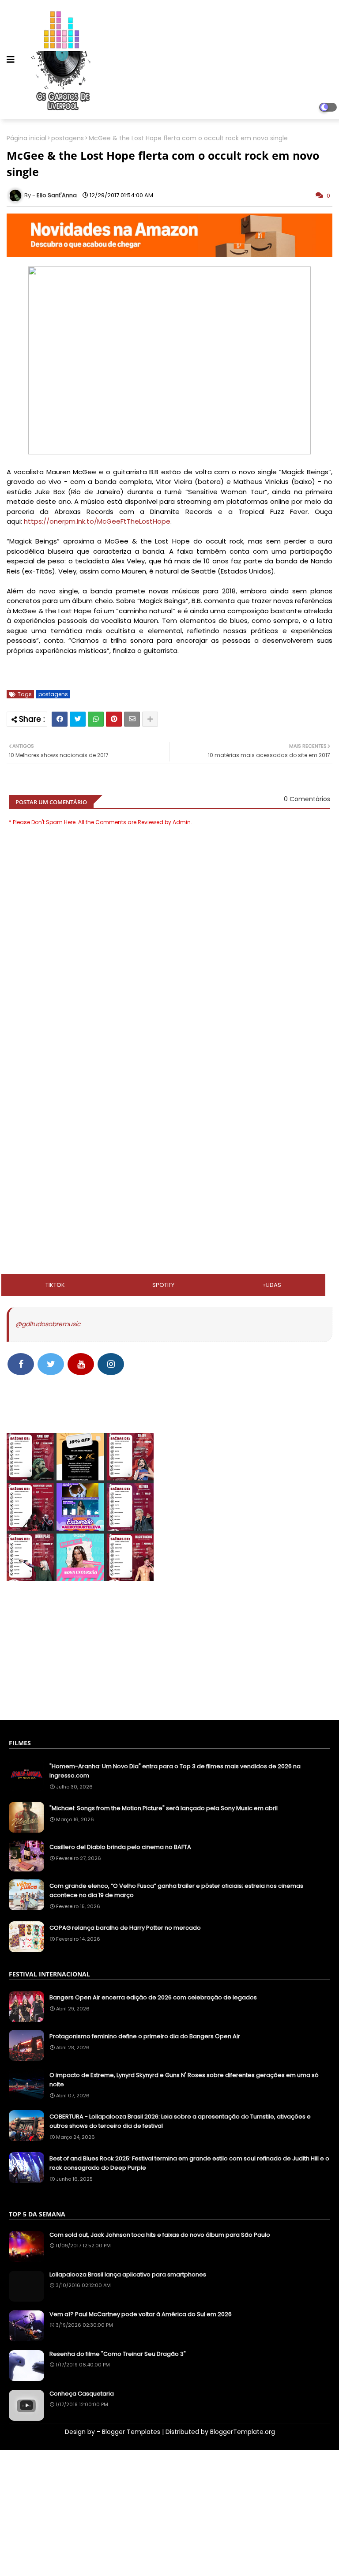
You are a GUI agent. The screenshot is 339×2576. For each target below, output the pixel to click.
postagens (68, 138)
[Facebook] (60, 719)
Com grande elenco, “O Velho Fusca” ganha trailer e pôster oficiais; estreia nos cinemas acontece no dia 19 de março (176, 1890)
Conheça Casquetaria (82, 2394)
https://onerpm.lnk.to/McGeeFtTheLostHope (97, 521)
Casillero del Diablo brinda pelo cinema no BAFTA (120, 1847)
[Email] (132, 719)
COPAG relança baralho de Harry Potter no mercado (125, 1928)
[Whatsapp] (96, 719)
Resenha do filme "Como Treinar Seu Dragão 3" (118, 2354)
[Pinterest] (114, 719)
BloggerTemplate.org (243, 2432)
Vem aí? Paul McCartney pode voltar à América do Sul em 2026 (141, 2314)
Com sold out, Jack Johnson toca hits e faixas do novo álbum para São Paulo (160, 2235)
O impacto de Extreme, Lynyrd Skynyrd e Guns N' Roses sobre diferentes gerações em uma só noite (184, 2080)
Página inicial (26, 138)
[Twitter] (78, 719)
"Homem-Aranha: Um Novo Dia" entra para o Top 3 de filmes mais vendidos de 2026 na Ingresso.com (175, 1771)
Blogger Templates (131, 2432)
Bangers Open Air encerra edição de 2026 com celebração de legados (153, 1997)
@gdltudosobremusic (48, 1324)
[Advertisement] (169, 1091)
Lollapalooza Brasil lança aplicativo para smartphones (128, 2275)
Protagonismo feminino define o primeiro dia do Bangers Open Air (145, 2036)
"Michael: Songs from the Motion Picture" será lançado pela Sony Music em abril (164, 1808)
